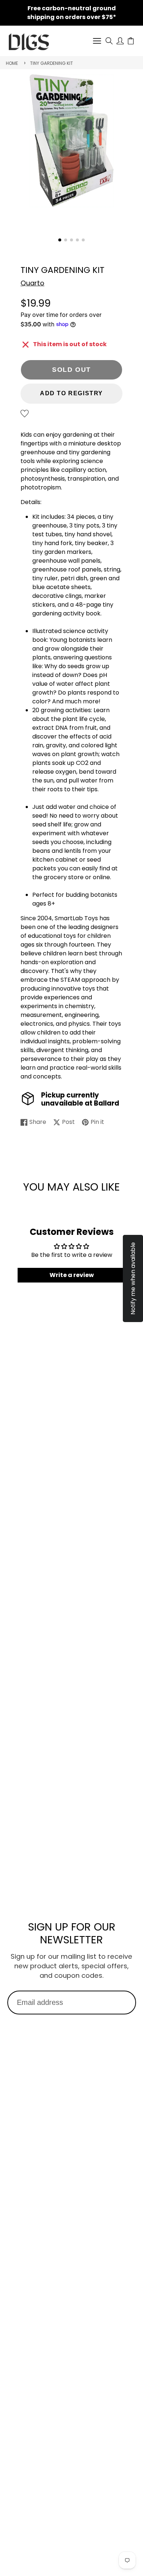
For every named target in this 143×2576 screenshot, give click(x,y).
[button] (60, 240)
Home (12, 63)
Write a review (72, 1275)
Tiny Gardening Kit (52, 63)
